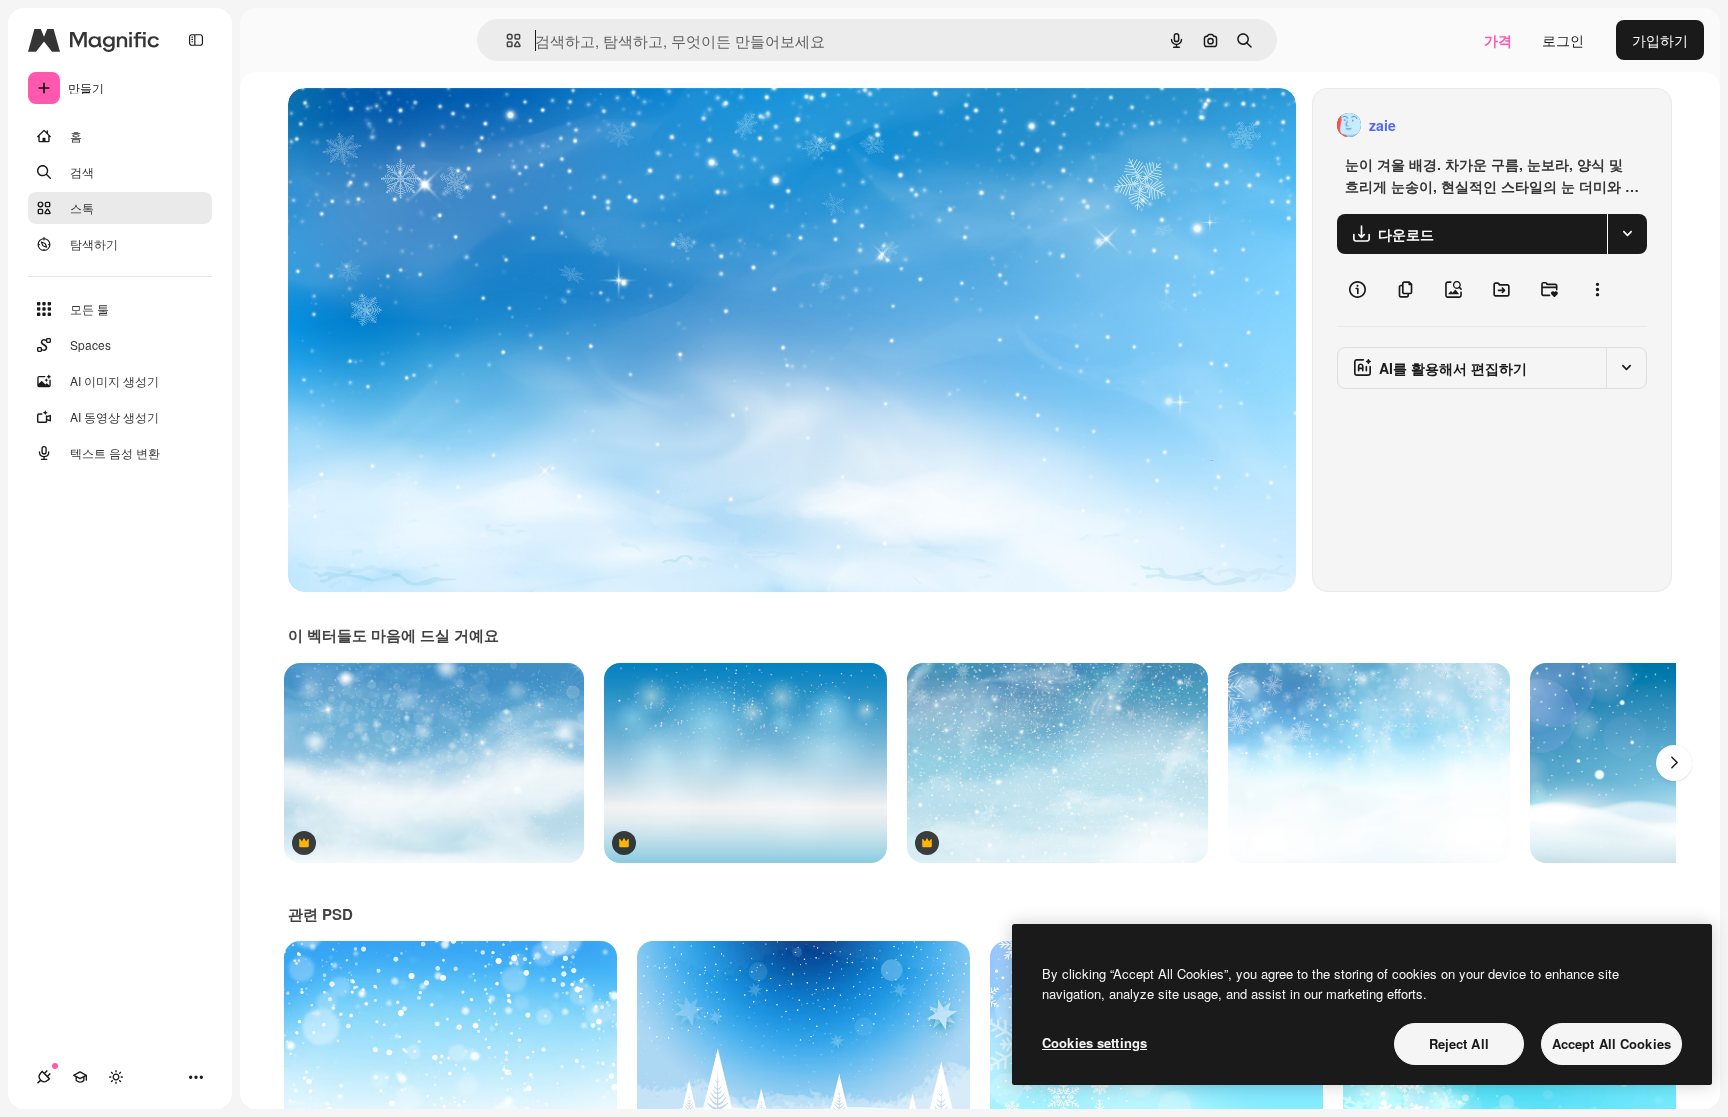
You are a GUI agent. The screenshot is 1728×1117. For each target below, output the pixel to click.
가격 (1498, 40)
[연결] (44, 1077)
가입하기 (1660, 40)
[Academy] (80, 1077)
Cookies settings (1094, 1042)
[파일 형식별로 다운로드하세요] (1627, 234)
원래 (403, 125)
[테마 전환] (116, 1077)
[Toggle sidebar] (196, 40)
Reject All (1459, 1043)
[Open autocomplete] (505, 40)
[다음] (1674, 763)
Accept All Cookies (1611, 1043)
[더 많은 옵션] (1597, 290)
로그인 (1563, 40)
